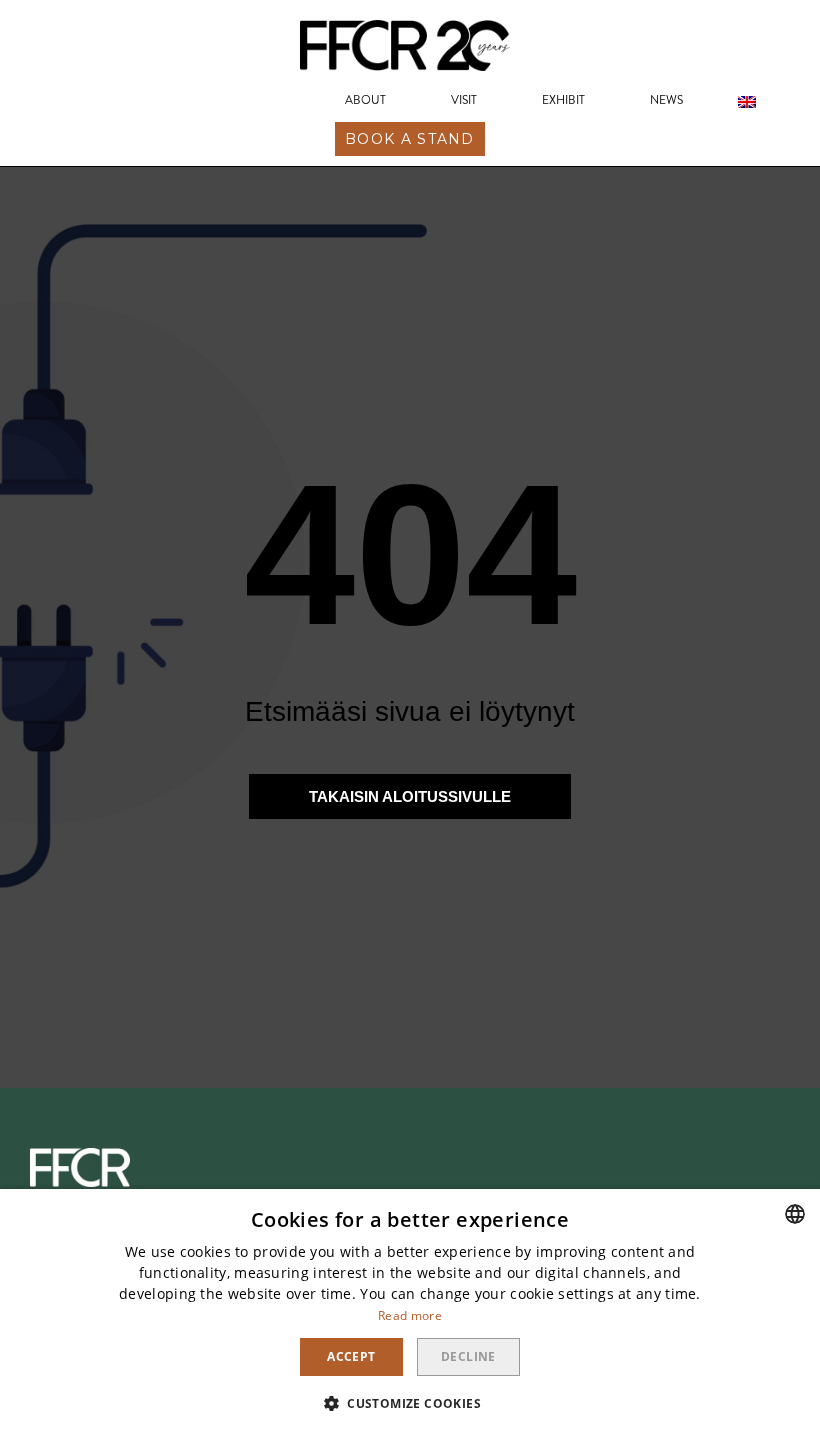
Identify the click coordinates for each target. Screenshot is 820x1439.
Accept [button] (351, 1356)
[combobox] (795, 1214)
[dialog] (410, 1314)
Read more (410, 1315)
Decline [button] (468, 1356)
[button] (410, 139)
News (666, 100)
